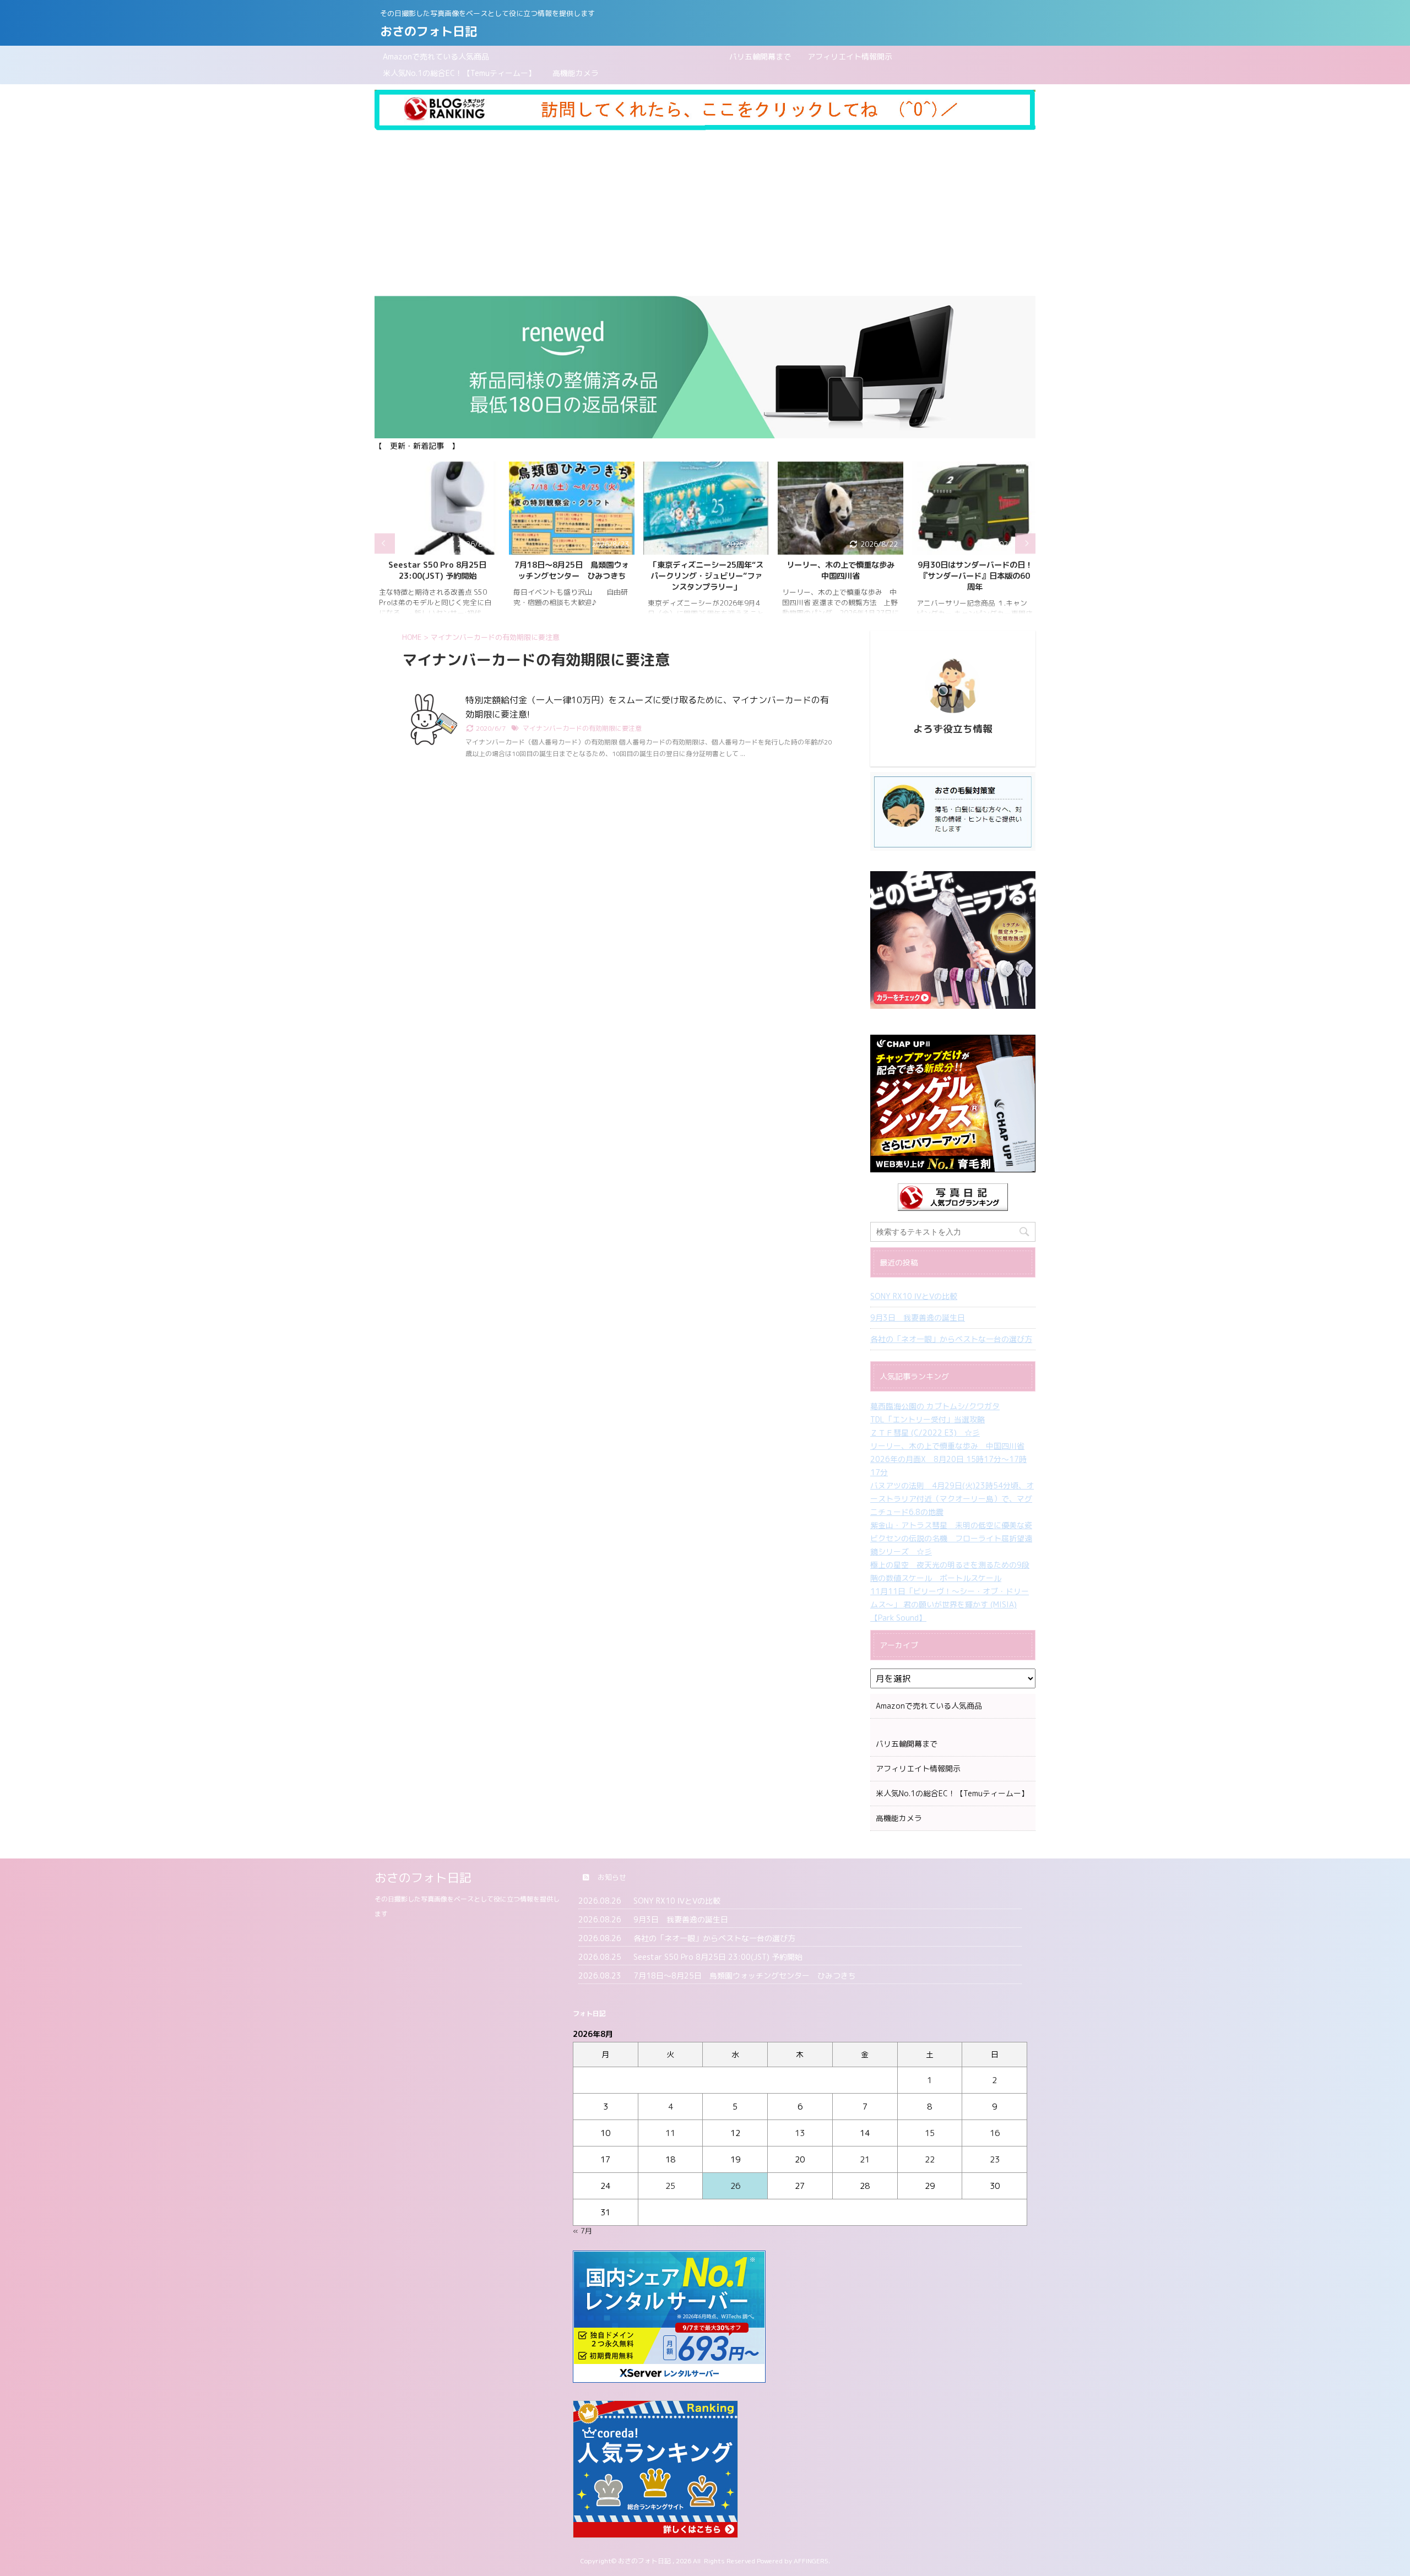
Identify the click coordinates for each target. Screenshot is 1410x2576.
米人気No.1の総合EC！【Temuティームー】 (459, 73)
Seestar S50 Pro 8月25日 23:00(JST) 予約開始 (437, 570)
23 (995, 2159)
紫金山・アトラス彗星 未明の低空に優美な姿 (951, 1525)
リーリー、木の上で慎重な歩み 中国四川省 (844, 570)
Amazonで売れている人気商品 (436, 56)
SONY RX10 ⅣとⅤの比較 (914, 1296)
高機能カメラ (576, 73)
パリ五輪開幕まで (648, 56)
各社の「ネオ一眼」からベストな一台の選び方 (951, 1339)
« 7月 (582, 2231)
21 (865, 2159)
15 (930, 2133)
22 (930, 2159)
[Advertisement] (705, 213)
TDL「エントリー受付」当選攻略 (928, 1419)
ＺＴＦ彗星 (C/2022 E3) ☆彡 (925, 1433)
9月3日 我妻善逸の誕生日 (918, 1317)
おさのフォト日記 (429, 31)
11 (670, 2133)
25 (670, 2186)
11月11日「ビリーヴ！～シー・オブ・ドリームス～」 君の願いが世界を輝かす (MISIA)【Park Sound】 (950, 1604)
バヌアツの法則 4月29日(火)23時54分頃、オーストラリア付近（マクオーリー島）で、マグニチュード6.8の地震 (952, 1499)
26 (735, 2186)
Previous (385, 543)
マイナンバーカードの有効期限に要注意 (582, 728)
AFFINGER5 (811, 2561)
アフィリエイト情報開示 (850, 56)
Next (1025, 543)
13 (800, 2133)
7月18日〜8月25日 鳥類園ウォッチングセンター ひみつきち (572, 570)
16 (995, 2133)
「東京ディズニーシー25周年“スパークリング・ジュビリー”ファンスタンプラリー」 (706, 576)
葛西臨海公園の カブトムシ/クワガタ (935, 1406)
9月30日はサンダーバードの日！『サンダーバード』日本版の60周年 (975, 576)
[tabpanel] (437, 543)
